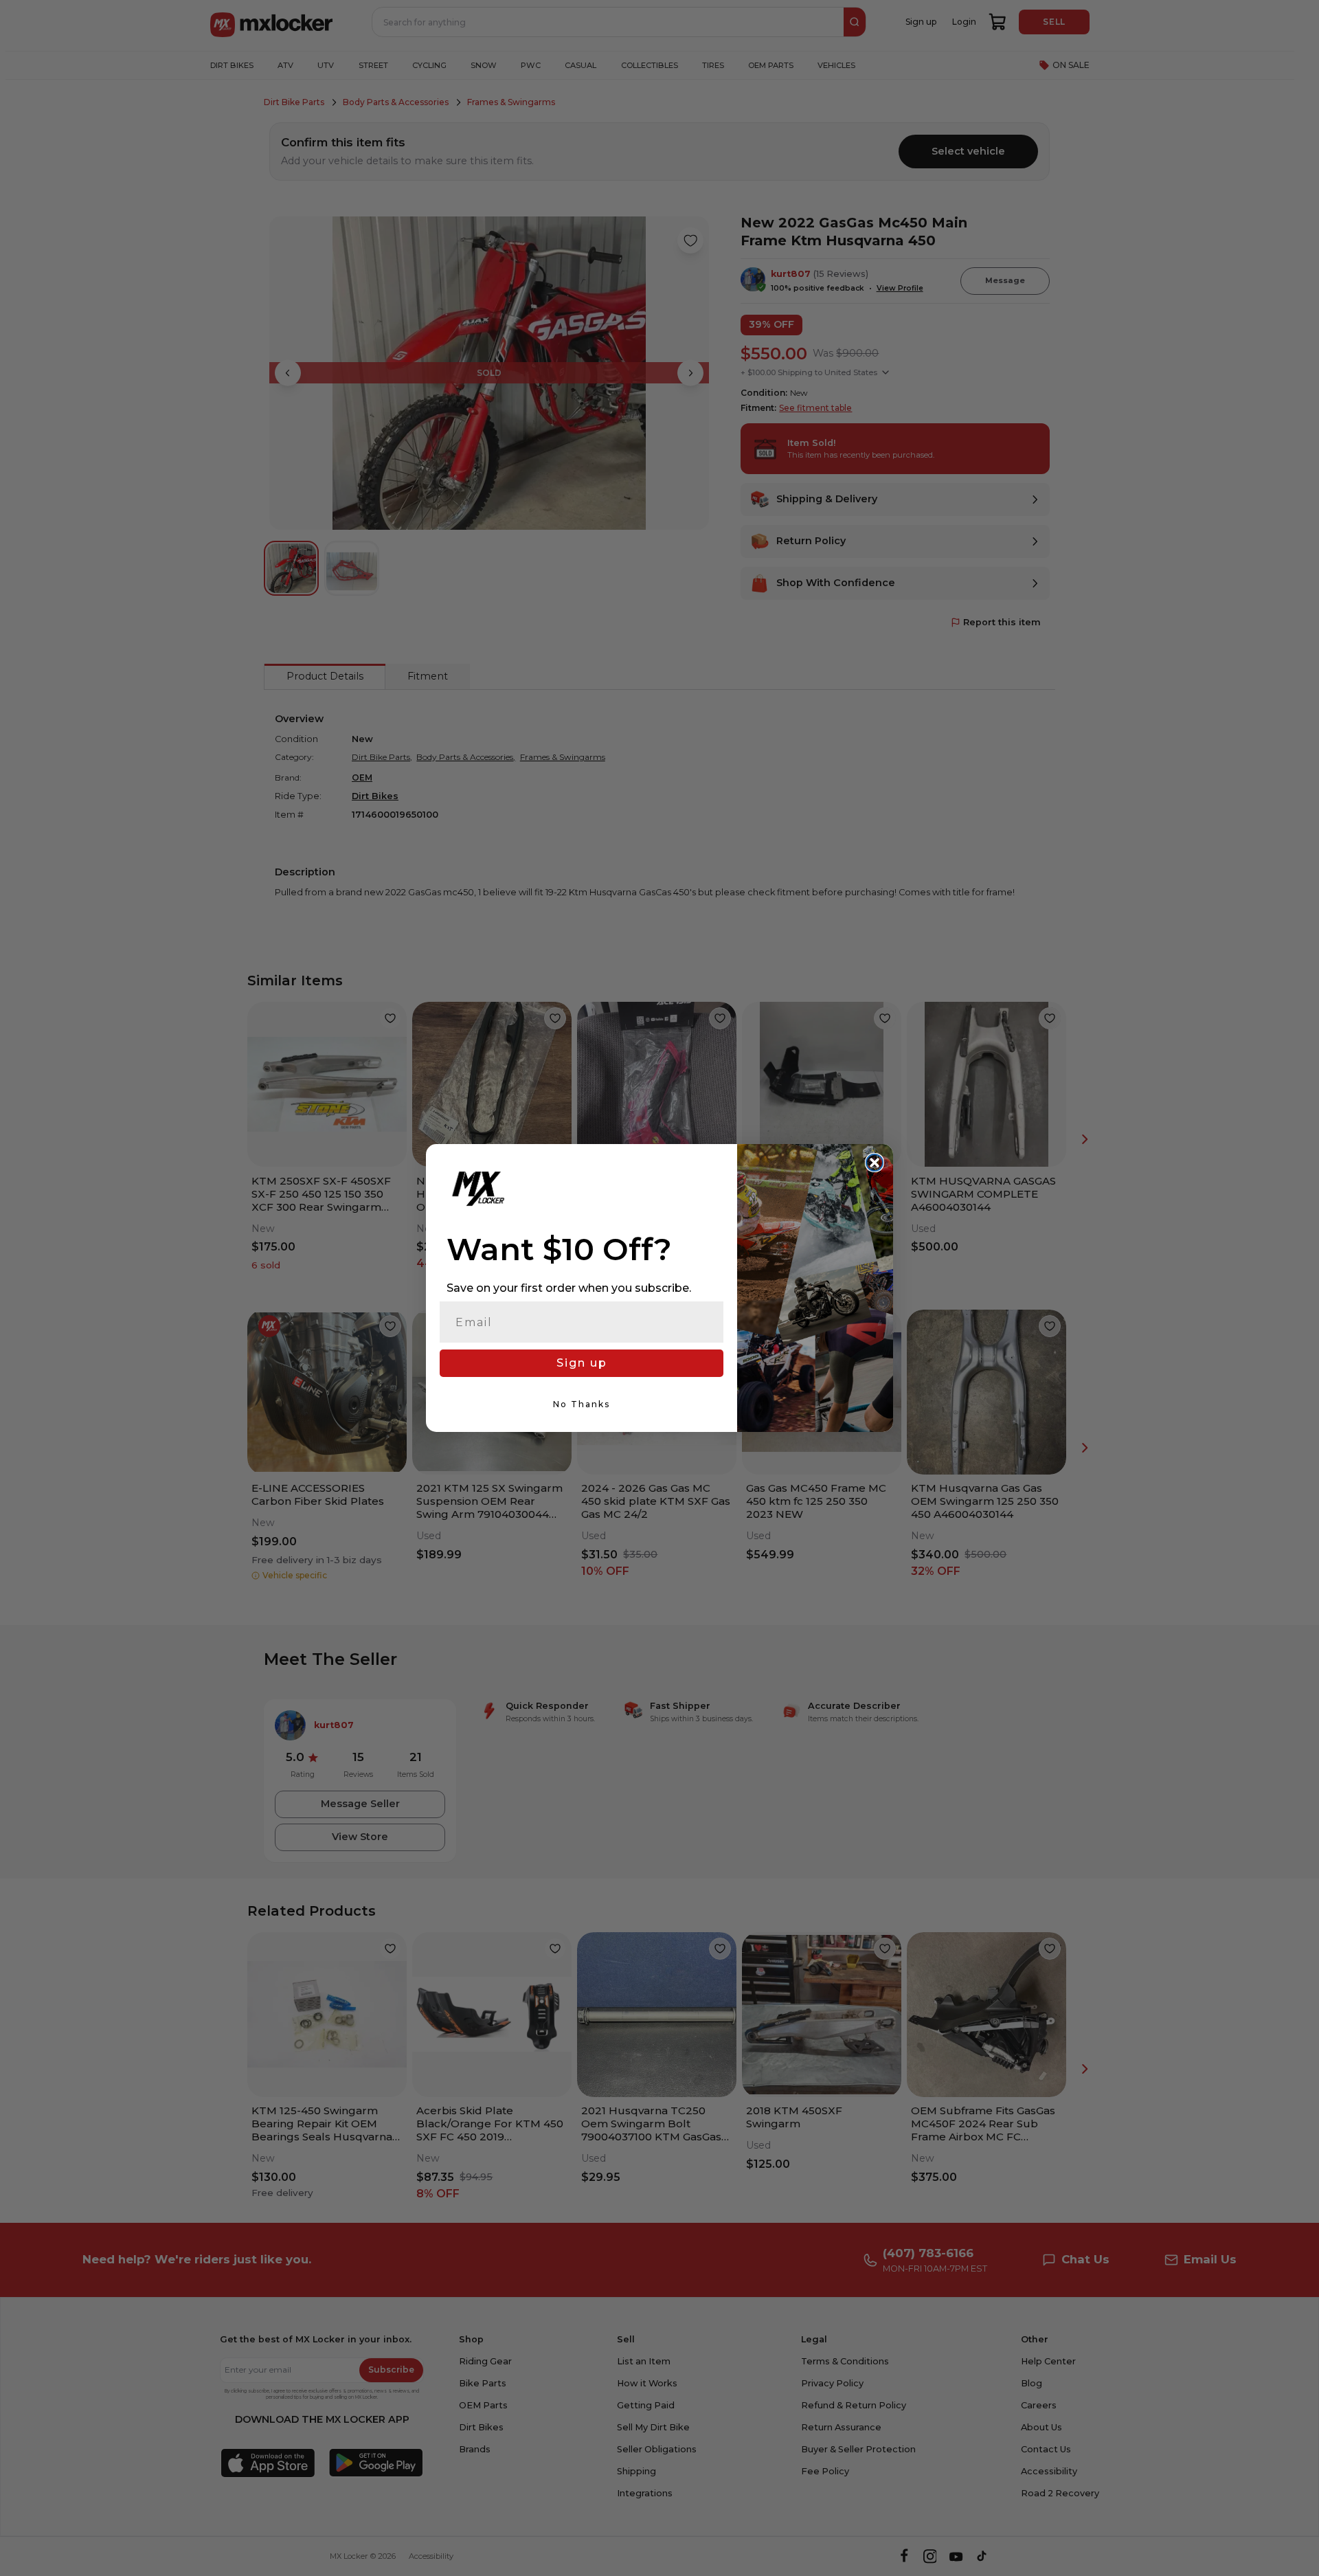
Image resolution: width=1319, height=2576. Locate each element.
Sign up (582, 1363)
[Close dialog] (875, 1163)
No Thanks (582, 1404)
